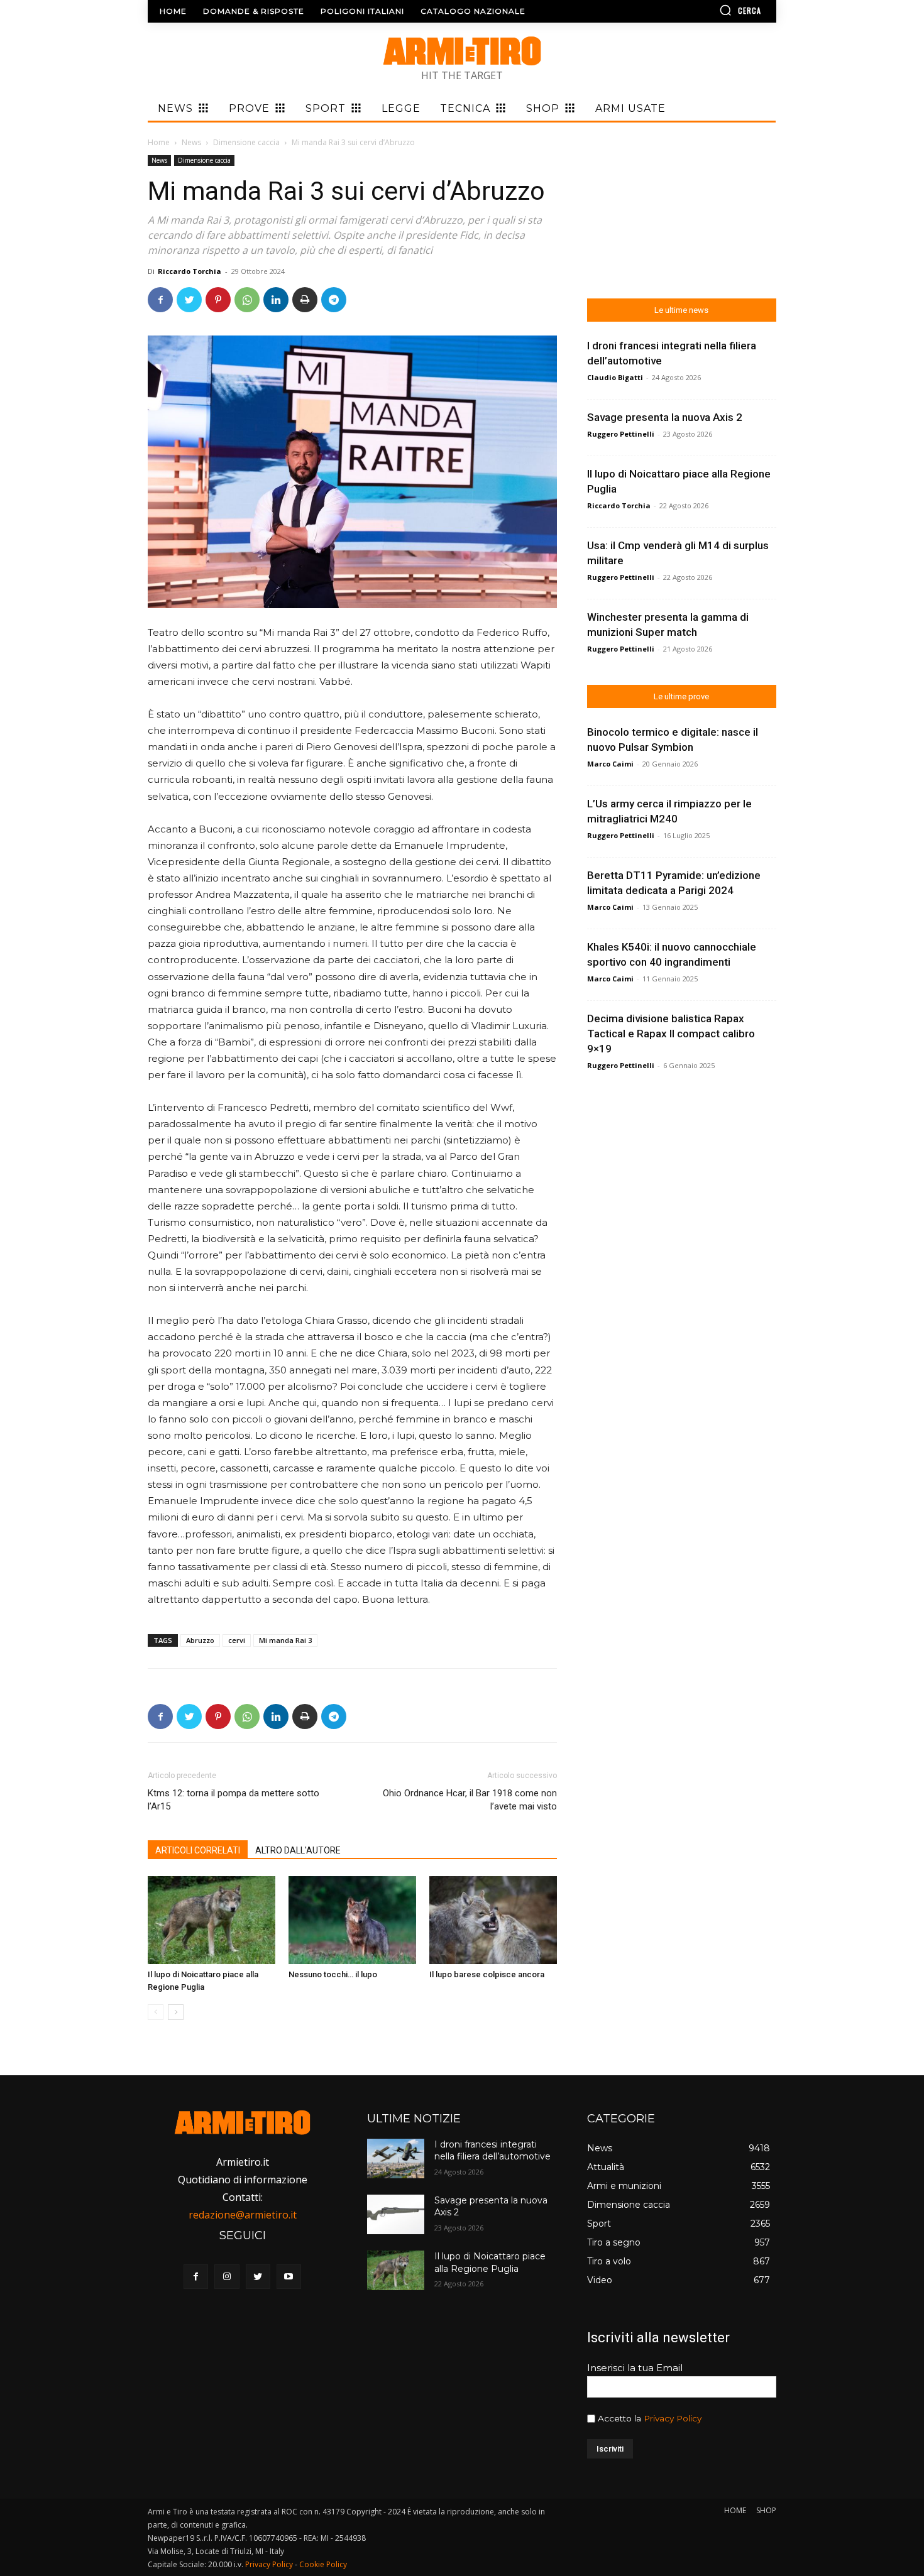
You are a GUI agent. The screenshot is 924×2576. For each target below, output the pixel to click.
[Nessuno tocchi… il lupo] (352, 1920)
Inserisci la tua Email (635, 2368)
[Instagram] (227, 2277)
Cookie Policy (323, 2564)
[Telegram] (334, 300)
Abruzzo (200, 1640)
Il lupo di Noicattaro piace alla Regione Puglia (490, 2262)
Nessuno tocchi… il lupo (333, 1974)
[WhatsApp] (247, 300)
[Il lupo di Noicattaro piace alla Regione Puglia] (212, 1920)
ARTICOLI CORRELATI (198, 1850)
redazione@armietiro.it (243, 2215)
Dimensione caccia (246, 142)
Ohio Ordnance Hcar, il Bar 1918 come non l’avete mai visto (470, 1800)
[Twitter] (189, 300)
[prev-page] (156, 2012)
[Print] (305, 300)
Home (159, 142)
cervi (237, 1640)
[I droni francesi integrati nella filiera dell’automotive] (395, 2158)
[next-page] (176, 2012)
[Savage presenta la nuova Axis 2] (395, 2214)
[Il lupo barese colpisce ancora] (493, 1920)
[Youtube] (289, 2277)
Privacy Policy (673, 2418)
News (191, 142)
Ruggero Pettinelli (621, 434)
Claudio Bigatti (615, 377)
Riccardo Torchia (190, 271)
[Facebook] (160, 300)
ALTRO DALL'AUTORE (298, 1850)
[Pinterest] (218, 300)
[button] (704, 10)
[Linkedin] (276, 300)
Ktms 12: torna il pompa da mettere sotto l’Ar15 (234, 1800)
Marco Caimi (610, 764)
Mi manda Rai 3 (285, 1640)
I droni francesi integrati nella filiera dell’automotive (492, 2151)
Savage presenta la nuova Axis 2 (665, 417)
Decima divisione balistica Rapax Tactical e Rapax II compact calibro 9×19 (671, 1034)
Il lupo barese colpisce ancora (487, 1974)
